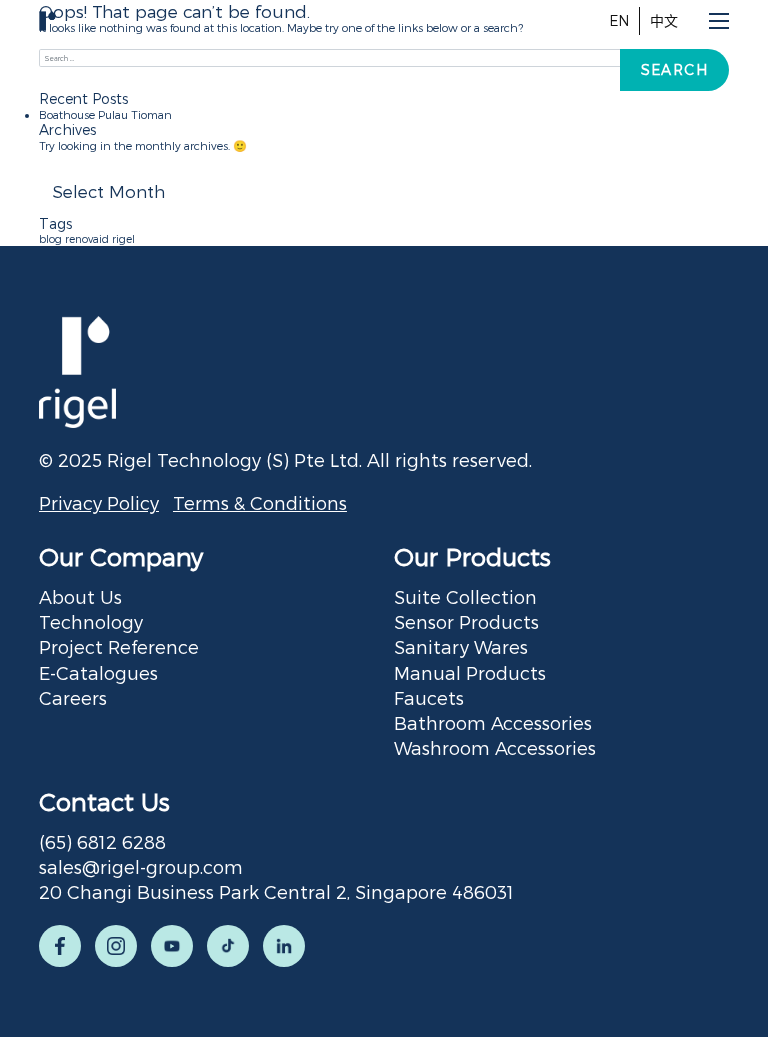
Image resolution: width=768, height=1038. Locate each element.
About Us (80, 596)
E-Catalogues (98, 672)
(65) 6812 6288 (102, 841)
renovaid (87, 238)
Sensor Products (466, 621)
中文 (664, 20)
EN (619, 20)
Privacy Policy (99, 502)
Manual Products (470, 672)
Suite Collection (465, 596)
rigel (123, 238)
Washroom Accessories (495, 747)
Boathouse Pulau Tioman (105, 114)
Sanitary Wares (461, 646)
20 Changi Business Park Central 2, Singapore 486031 (276, 891)
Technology (91, 621)
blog (50, 238)
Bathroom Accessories (493, 722)
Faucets (429, 697)
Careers (73, 697)
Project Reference (119, 646)
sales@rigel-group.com (141, 866)
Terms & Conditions (260, 502)
